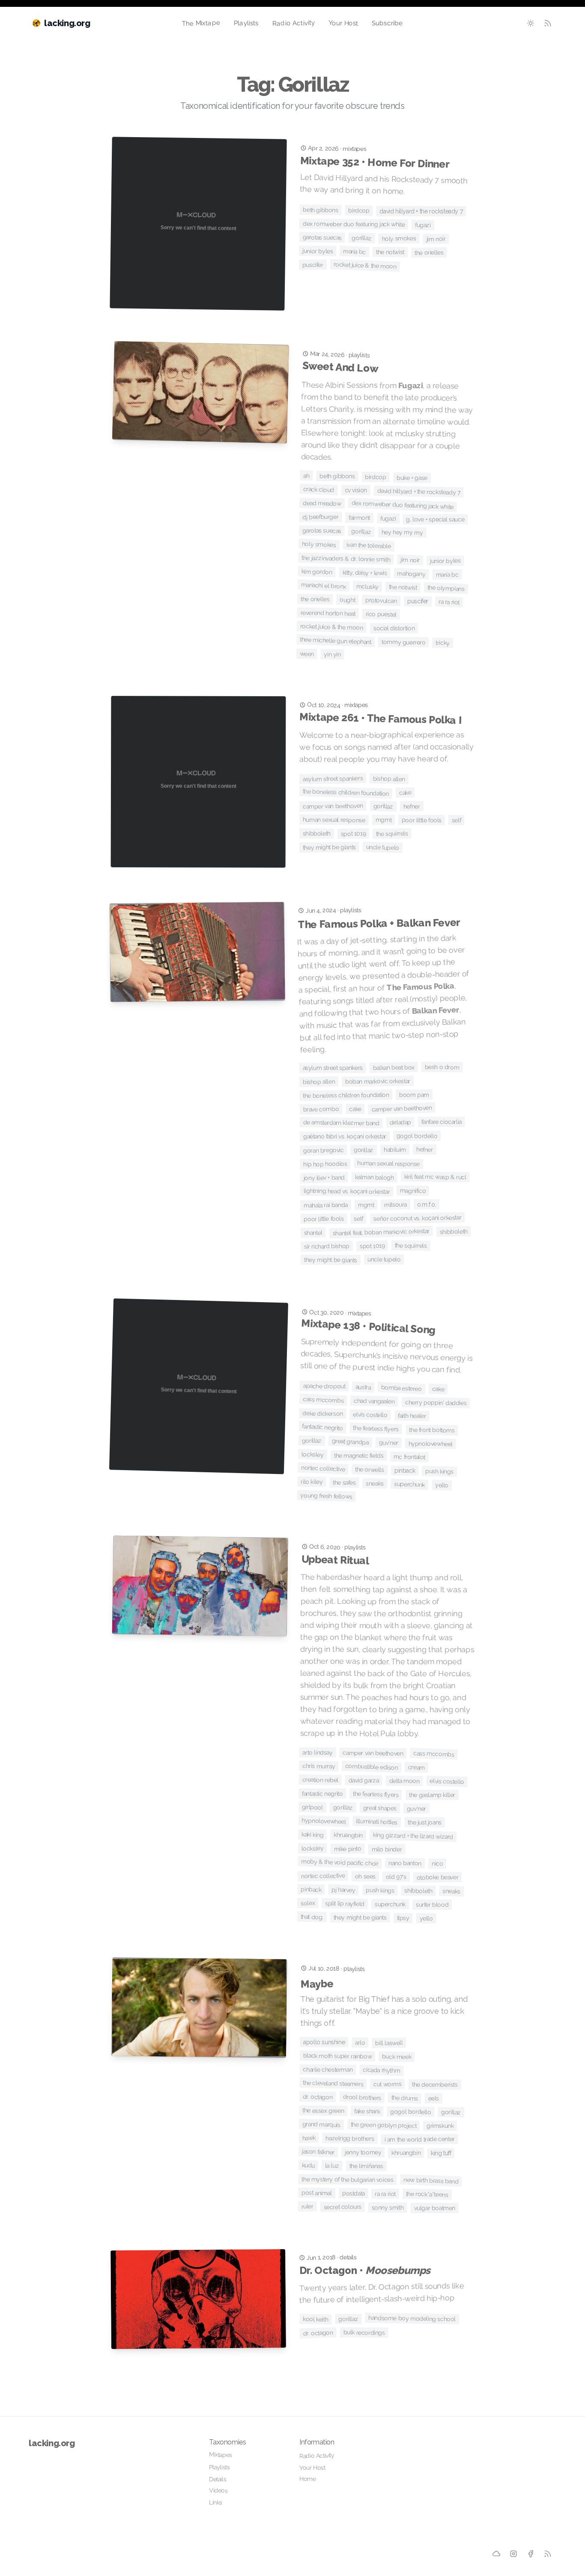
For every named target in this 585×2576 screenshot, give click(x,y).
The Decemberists (435, 2084)
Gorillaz (362, 238)
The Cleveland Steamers (333, 2083)
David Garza (364, 1781)
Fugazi (423, 225)
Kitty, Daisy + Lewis (365, 573)
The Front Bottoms (432, 1430)
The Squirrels (392, 834)
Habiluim (395, 1150)
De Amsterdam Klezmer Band (341, 1123)
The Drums (404, 2098)
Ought (347, 600)
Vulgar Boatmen (435, 2208)
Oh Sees (365, 1876)
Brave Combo (321, 1109)
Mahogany (411, 574)
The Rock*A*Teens (427, 2194)
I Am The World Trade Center (420, 2139)
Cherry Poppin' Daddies (436, 1402)
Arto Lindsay (317, 1752)
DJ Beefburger (320, 517)
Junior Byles (318, 251)
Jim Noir (436, 239)
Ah (306, 476)
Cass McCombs (323, 1400)
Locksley (313, 1454)
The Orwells (370, 1470)
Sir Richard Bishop (327, 1246)
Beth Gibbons (320, 210)
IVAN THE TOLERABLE (368, 545)
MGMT (383, 820)
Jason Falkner (318, 2152)
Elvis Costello (371, 1415)
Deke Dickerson (323, 1413)
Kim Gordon (316, 572)
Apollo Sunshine (324, 2042)
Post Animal (317, 2193)
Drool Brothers (362, 2097)
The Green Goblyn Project (384, 2125)
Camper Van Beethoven (333, 806)
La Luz (332, 2166)
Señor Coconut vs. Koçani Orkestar (417, 1218)
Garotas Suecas (322, 237)
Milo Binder (387, 1849)
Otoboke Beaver (438, 1877)
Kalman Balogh (375, 1177)
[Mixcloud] (496, 2553)
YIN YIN (333, 654)
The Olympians (446, 588)
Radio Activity (293, 23)
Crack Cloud (318, 490)
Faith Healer (412, 1416)
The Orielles (429, 253)
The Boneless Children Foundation (346, 792)
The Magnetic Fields (359, 1456)
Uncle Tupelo (382, 847)
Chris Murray (319, 1766)
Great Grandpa (350, 1441)
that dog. (312, 1917)
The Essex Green (323, 2110)
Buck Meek (397, 2056)
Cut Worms (388, 2084)
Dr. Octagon (318, 2097)
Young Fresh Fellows (326, 1496)
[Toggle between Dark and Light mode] (531, 23)
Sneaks (375, 1484)
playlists (359, 355)
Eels (434, 2098)
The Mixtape (201, 23)
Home (308, 2479)
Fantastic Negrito (322, 1427)
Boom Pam (414, 1095)
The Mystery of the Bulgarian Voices (347, 2179)
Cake (405, 792)
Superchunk (410, 1484)
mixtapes (354, 149)
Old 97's (396, 1877)
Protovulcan (381, 601)
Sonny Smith (388, 2208)
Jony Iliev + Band (324, 1177)
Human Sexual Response (334, 819)
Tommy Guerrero (403, 642)
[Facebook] (531, 2553)
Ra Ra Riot (449, 602)
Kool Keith (315, 2319)
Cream (416, 1767)
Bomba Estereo (401, 1388)
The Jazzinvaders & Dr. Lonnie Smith (346, 558)
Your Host (343, 23)
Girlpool (312, 1807)
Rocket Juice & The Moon (365, 265)
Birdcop (359, 211)
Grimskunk (440, 2126)
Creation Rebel (321, 1780)
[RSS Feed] (548, 23)
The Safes (344, 1483)
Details (218, 2479)
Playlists (246, 23)
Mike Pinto (347, 1849)
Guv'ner (388, 1442)
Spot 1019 (354, 834)
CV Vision (355, 490)
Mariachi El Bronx (324, 586)
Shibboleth (317, 833)
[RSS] (548, 2554)
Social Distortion (394, 628)
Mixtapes (221, 2455)
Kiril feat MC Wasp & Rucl (435, 1177)
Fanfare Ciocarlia (442, 1122)
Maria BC (354, 252)
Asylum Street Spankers (333, 779)
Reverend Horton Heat (328, 613)
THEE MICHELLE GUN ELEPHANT (336, 641)
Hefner (412, 806)
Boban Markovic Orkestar (378, 1081)
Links (216, 2502)
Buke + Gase (412, 478)
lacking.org (52, 2443)
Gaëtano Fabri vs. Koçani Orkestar (345, 1136)
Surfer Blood (432, 1905)
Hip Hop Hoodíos (325, 1164)
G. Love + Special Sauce (435, 520)
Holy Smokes (399, 238)
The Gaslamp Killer (432, 1795)
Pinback (405, 1471)
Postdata (354, 2193)
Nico (437, 1863)
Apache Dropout (324, 1386)
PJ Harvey (343, 1890)
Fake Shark (367, 2111)
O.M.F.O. (427, 1204)
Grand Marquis (321, 2124)
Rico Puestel (381, 614)
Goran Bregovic (324, 1150)
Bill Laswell (389, 2043)
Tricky (443, 643)
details (348, 2257)
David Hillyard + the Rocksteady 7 (421, 211)
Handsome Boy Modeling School (412, 2318)
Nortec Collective (323, 1468)
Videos (218, 2490)
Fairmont (359, 518)
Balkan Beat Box (394, 1067)
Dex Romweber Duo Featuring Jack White (354, 224)
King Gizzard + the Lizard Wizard (413, 1836)
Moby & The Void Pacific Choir (340, 1862)
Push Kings (439, 1471)
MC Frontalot (409, 1457)
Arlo (360, 2043)
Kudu (309, 2165)
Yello (442, 1485)
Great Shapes (379, 1808)
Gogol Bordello (417, 1136)
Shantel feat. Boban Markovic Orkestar (381, 1232)
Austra (363, 1387)
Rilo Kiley (312, 1482)
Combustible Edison (372, 1767)
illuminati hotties (377, 1822)
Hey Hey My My (402, 532)
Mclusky (368, 587)
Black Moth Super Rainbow (338, 2056)
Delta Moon (404, 1781)
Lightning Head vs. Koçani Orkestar (347, 1191)
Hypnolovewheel (430, 1444)
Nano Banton (405, 1863)
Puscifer (313, 264)
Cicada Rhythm (381, 2070)
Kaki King (313, 1835)
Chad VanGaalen (374, 1401)
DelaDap (401, 1122)
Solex (308, 1903)
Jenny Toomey (363, 2152)
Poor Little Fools (422, 820)
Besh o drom (442, 1067)
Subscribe (387, 23)
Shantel (313, 1232)
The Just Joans (425, 1822)
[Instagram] (514, 2554)
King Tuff (441, 2153)
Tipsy (403, 1918)
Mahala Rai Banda (326, 1205)
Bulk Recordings (364, 2332)
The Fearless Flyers (376, 1428)
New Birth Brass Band (431, 2181)
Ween (307, 654)
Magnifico (413, 1191)
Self (457, 820)
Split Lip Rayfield (345, 1904)
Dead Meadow (322, 503)
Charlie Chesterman (328, 2069)
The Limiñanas (366, 2166)
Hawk (309, 2138)
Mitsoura (395, 1204)
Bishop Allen (389, 779)
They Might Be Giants (329, 847)
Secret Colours (343, 2207)
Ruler (307, 2206)
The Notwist (390, 252)
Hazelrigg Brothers (350, 2139)
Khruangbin (348, 1835)
